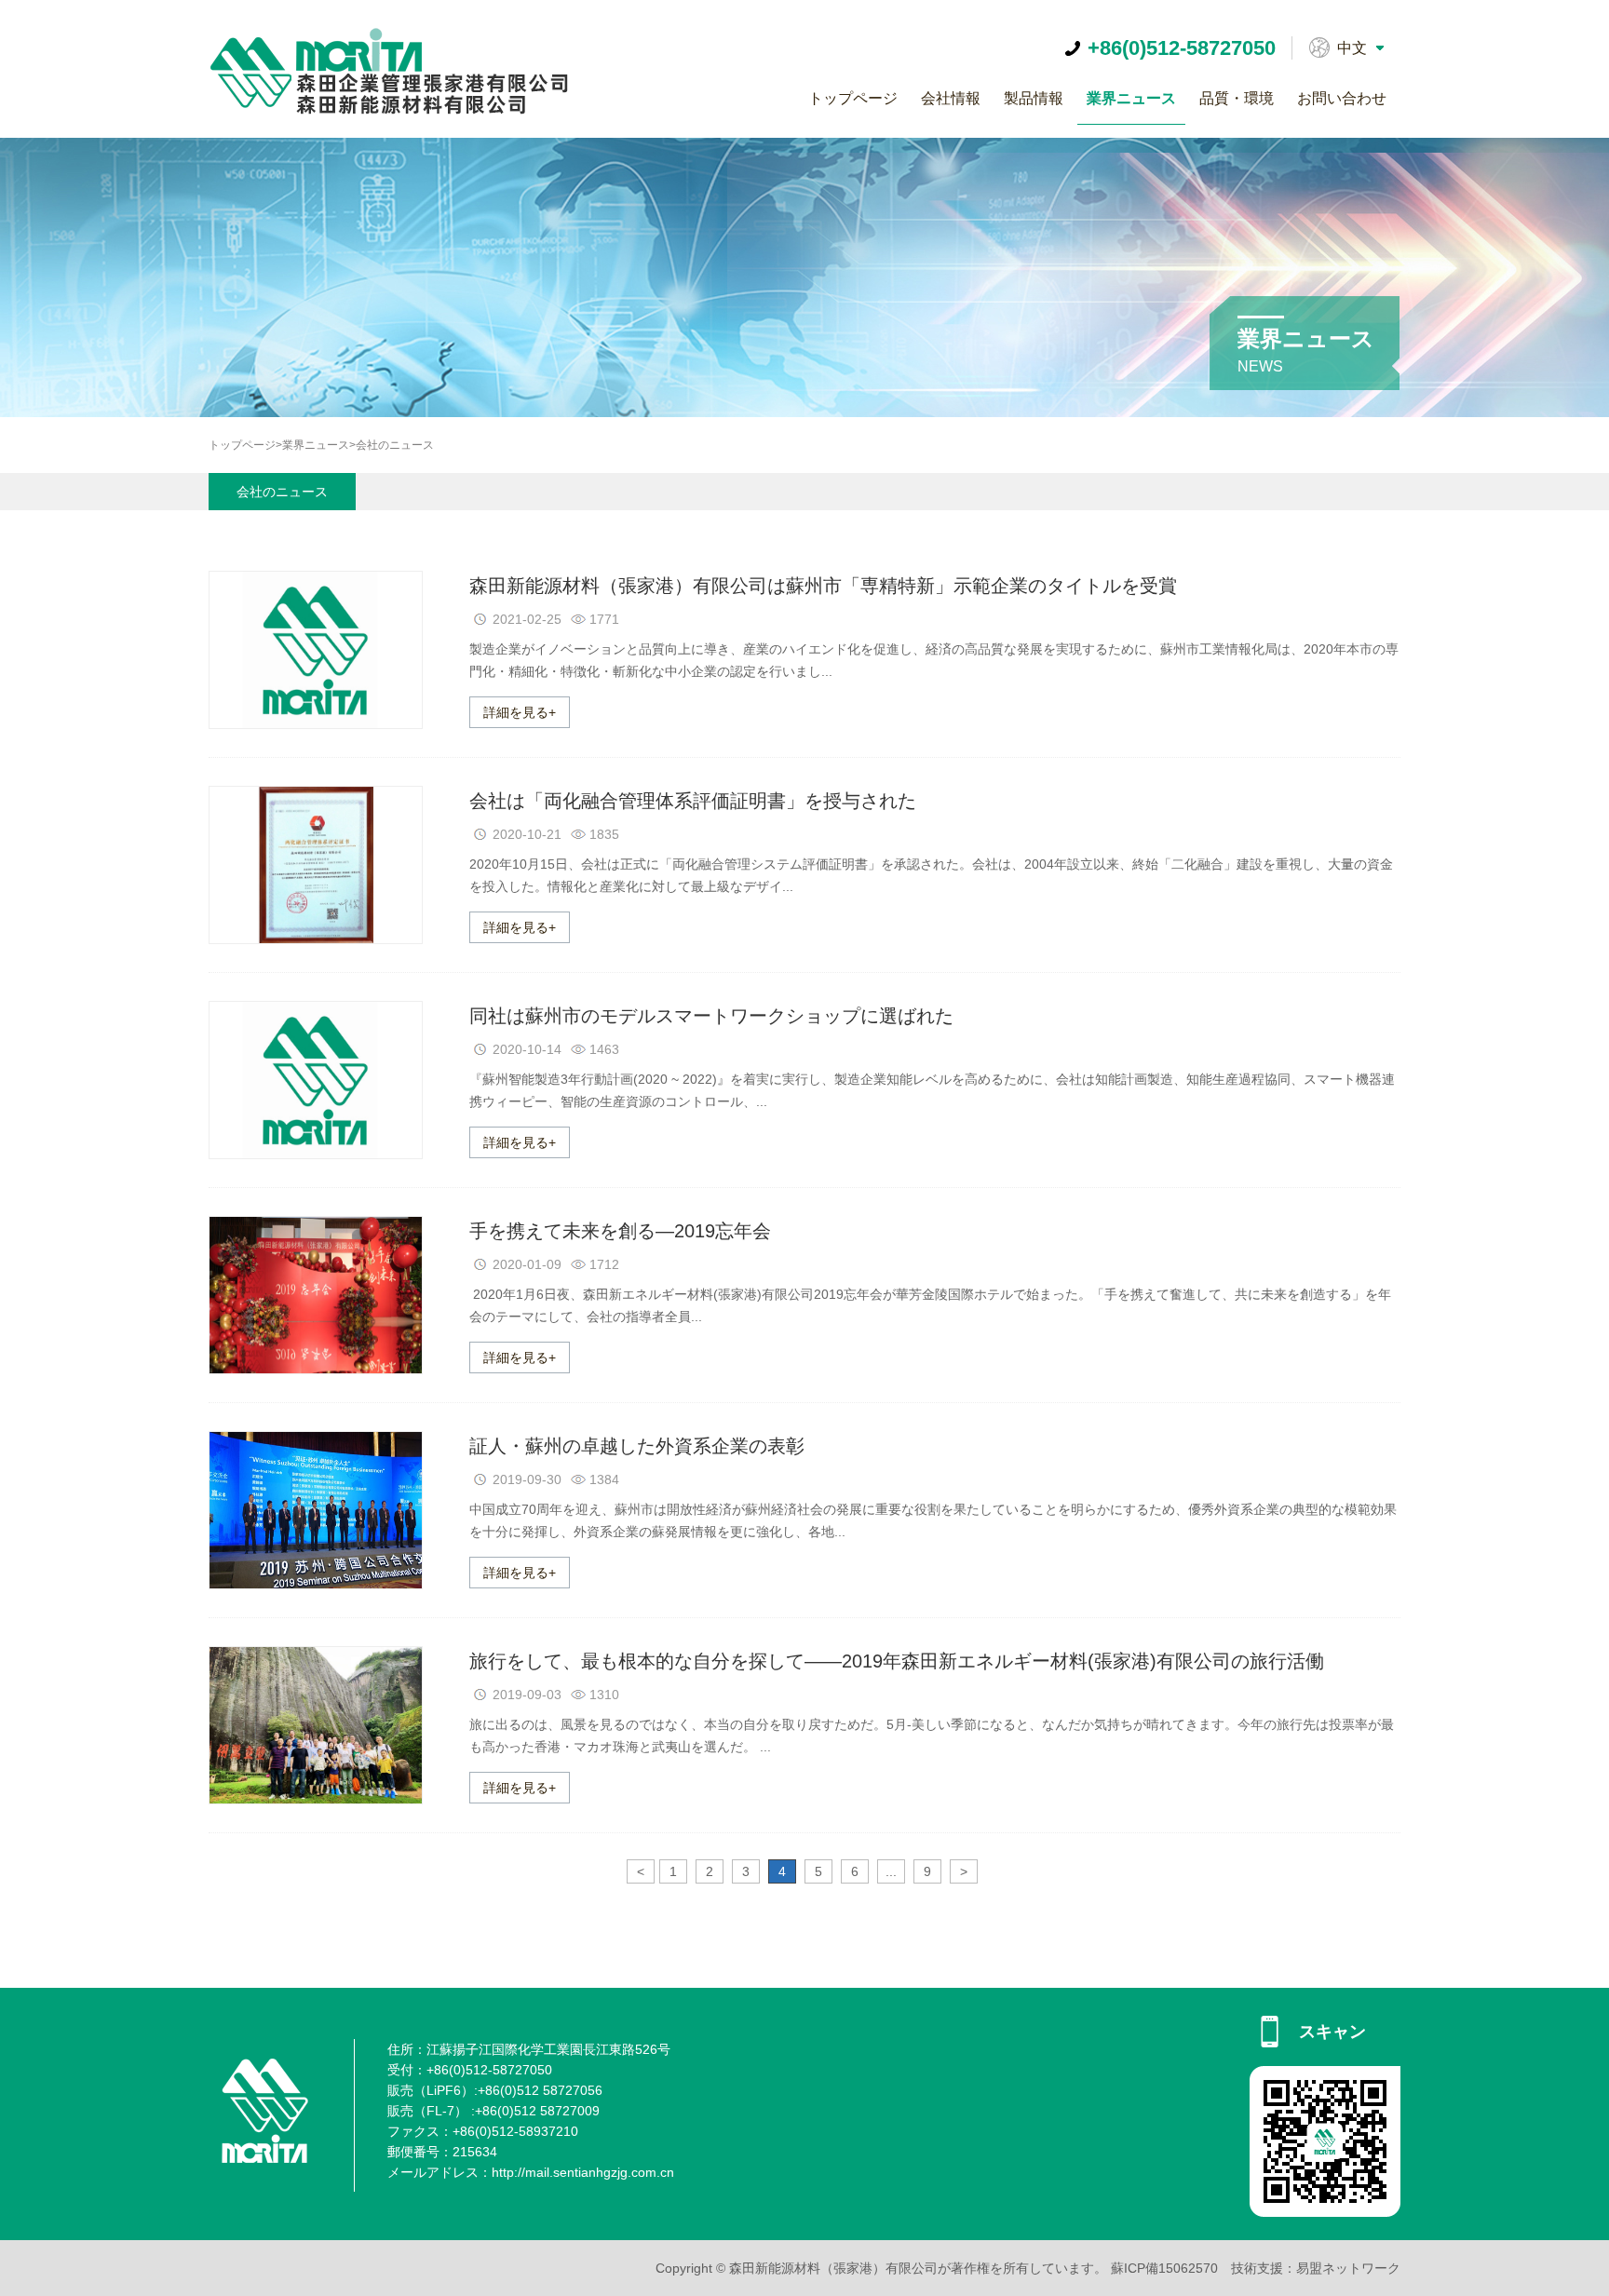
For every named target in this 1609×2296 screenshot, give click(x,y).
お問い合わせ (1342, 98)
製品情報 (1034, 98)
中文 (1352, 48)
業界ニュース (1131, 98)
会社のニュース (395, 445)
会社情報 (951, 98)
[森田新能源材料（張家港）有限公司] (412, 113)
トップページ (853, 98)
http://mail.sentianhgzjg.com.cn (583, 2172)
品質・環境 (1237, 98)
